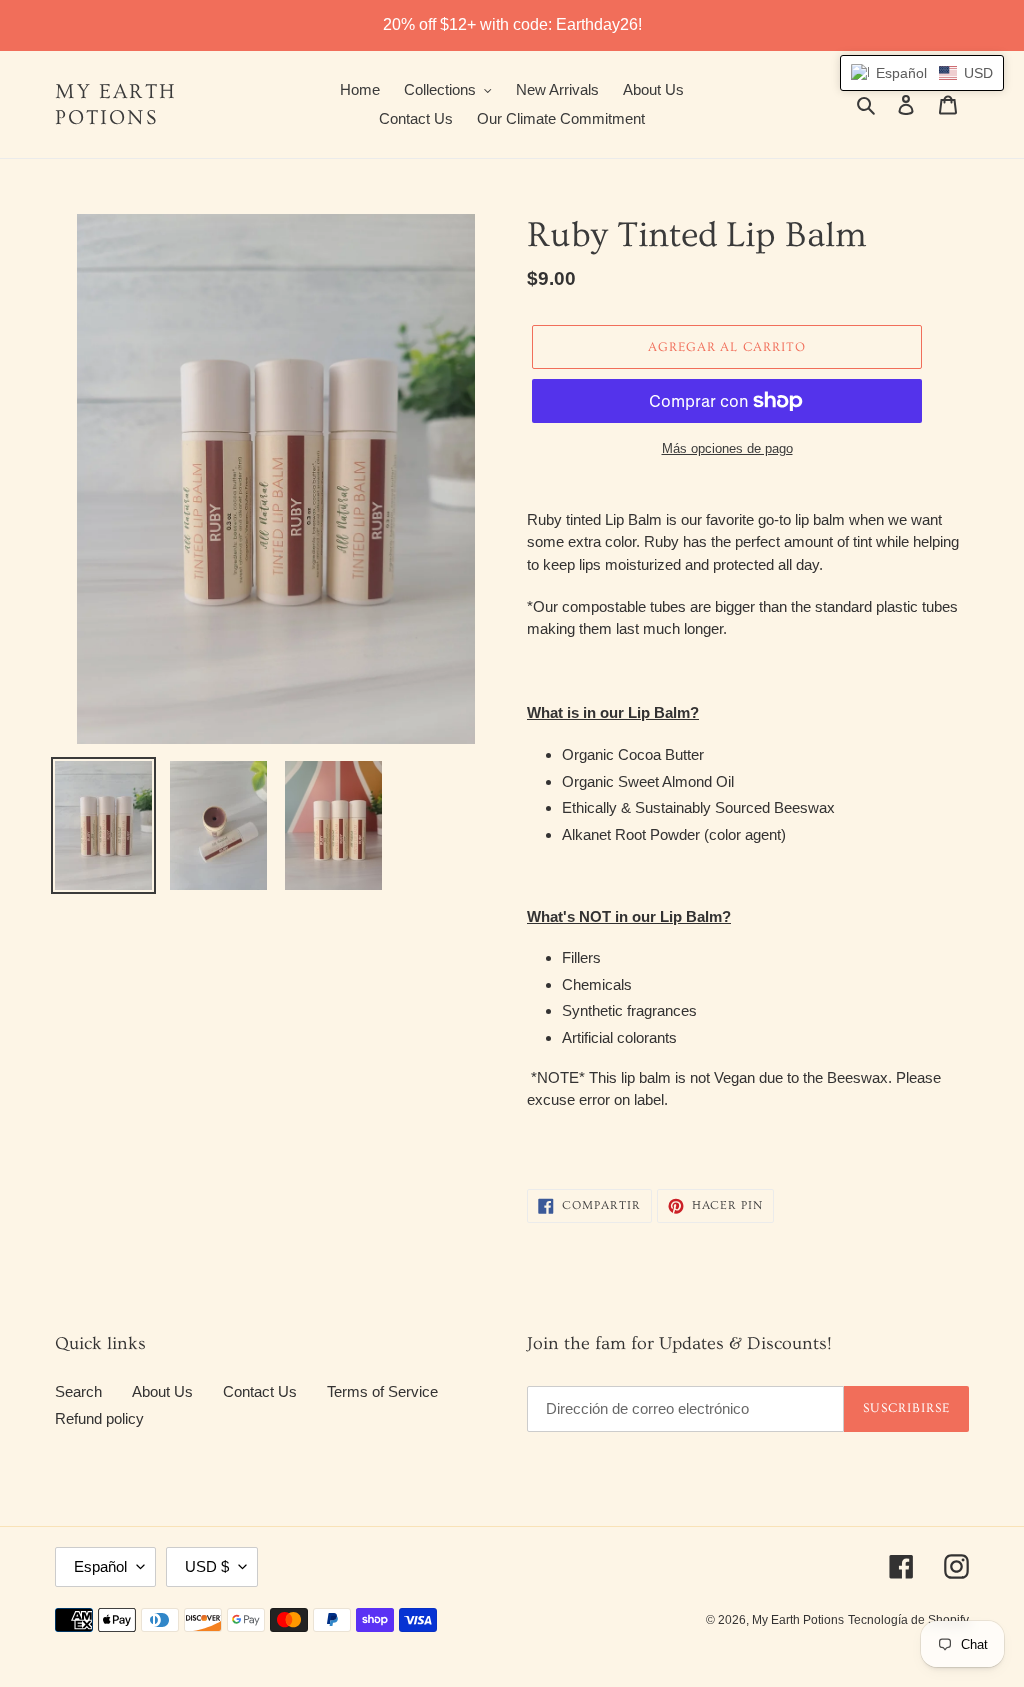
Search (78, 1391)
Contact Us (260, 1391)
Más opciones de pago (727, 448)
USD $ (207, 1566)
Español (100, 1566)
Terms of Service (382, 1391)
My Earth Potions (116, 104)
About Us (162, 1391)
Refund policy (99, 1418)
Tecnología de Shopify (908, 1620)
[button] (922, 73)
